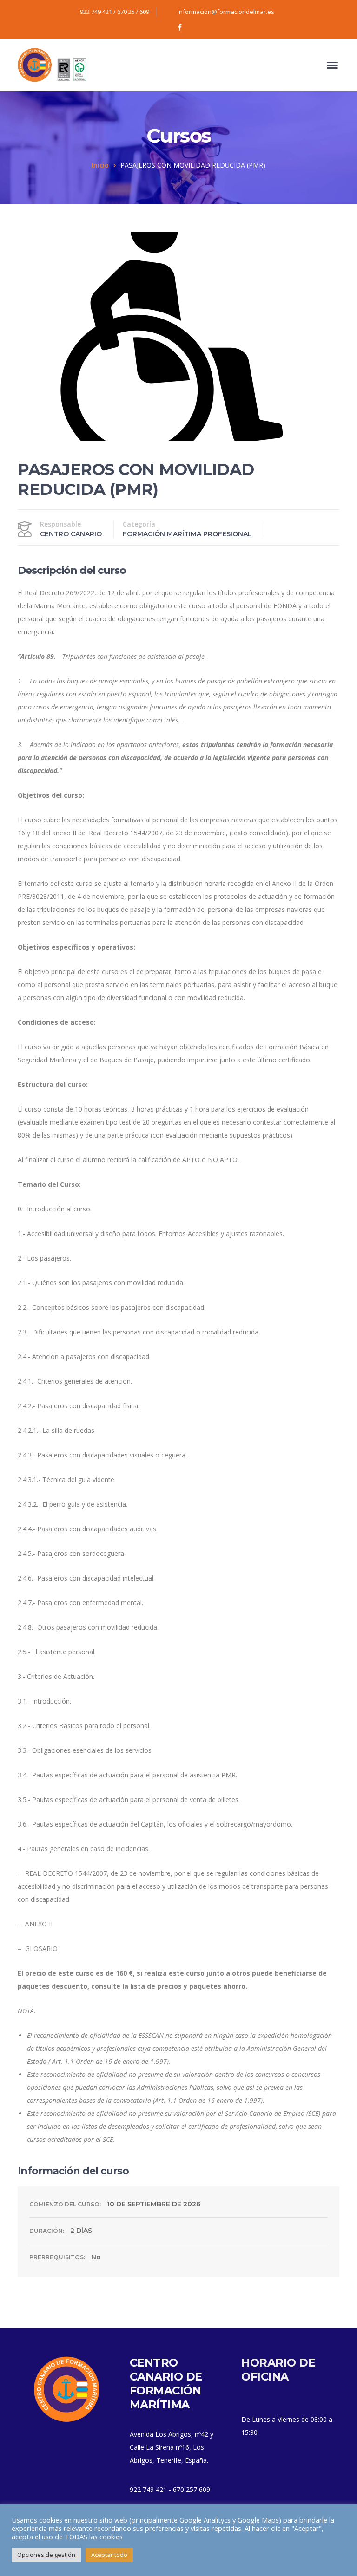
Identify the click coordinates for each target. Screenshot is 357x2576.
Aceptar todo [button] (109, 2555)
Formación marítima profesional (187, 534)
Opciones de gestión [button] (46, 2555)
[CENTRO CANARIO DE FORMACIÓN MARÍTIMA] (53, 64)
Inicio (100, 165)
